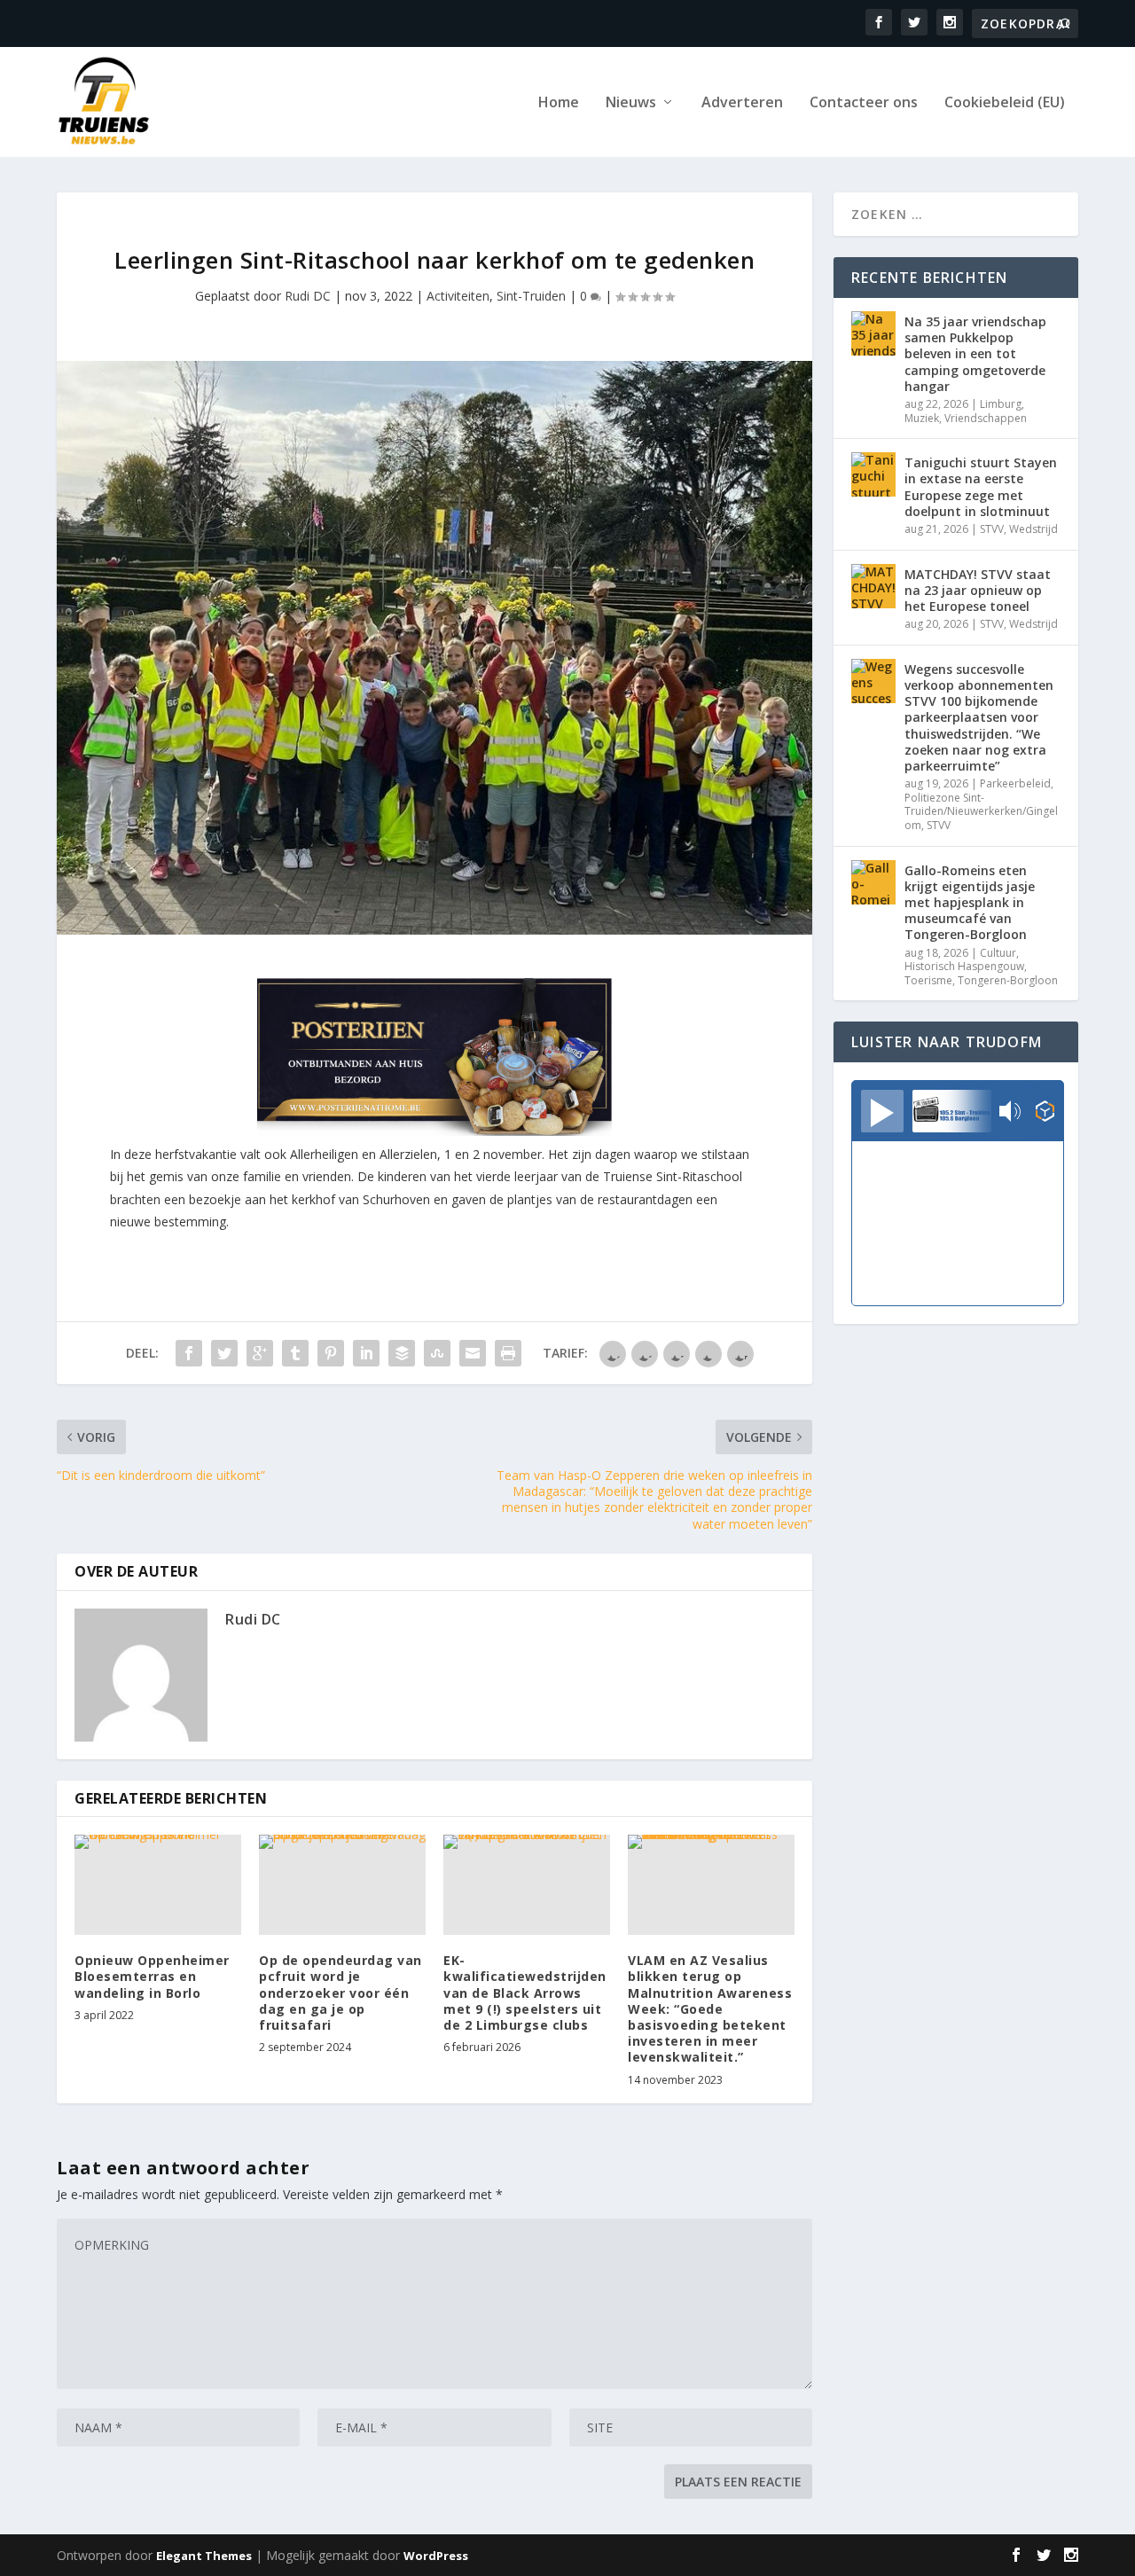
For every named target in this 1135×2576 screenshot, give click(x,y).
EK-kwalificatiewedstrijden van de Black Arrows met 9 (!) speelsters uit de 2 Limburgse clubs (525, 1993)
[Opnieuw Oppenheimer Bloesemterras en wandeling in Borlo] (158, 1885)
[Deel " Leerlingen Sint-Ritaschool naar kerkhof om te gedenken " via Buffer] (402, 1353)
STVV (992, 529)
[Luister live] (882, 1111)
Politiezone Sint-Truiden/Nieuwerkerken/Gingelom (981, 811)
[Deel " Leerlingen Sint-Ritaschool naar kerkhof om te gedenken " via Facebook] (189, 1353)
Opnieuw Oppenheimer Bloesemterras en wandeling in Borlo (152, 1976)
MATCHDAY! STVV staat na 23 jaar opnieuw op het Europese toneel (978, 590)
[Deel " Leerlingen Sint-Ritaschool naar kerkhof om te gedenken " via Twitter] (224, 1353)
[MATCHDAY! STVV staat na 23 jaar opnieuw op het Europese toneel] (873, 586)
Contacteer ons (864, 103)
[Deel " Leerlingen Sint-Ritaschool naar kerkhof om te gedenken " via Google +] (260, 1353)
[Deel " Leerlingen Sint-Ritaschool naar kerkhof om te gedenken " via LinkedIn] (366, 1353)
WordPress (436, 2556)
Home (559, 103)
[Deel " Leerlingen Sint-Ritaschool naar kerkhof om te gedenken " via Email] (473, 1353)
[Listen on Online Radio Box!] (1045, 1113)
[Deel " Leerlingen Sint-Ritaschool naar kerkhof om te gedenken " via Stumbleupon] (437, 1353)
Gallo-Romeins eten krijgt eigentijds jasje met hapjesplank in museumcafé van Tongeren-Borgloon (970, 903)
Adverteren (742, 103)
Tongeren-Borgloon (1008, 980)
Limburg (1001, 404)
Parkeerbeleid (1015, 783)
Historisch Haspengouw (964, 966)
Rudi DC (308, 296)
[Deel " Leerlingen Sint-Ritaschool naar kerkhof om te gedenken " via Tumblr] (295, 1353)
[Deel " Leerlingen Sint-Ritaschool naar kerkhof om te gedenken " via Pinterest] (331, 1353)
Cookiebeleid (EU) (1005, 103)
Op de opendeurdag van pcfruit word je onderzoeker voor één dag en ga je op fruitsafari (340, 1993)
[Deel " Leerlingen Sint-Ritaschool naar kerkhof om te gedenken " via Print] (508, 1353)
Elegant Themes (204, 2556)
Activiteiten (458, 296)
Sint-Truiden (531, 296)
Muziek (922, 418)
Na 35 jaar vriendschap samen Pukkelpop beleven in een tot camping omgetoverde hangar (975, 354)
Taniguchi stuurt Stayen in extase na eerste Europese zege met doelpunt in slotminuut (981, 487)
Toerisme (928, 980)
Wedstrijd (1033, 529)
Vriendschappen (986, 418)
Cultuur (998, 953)
